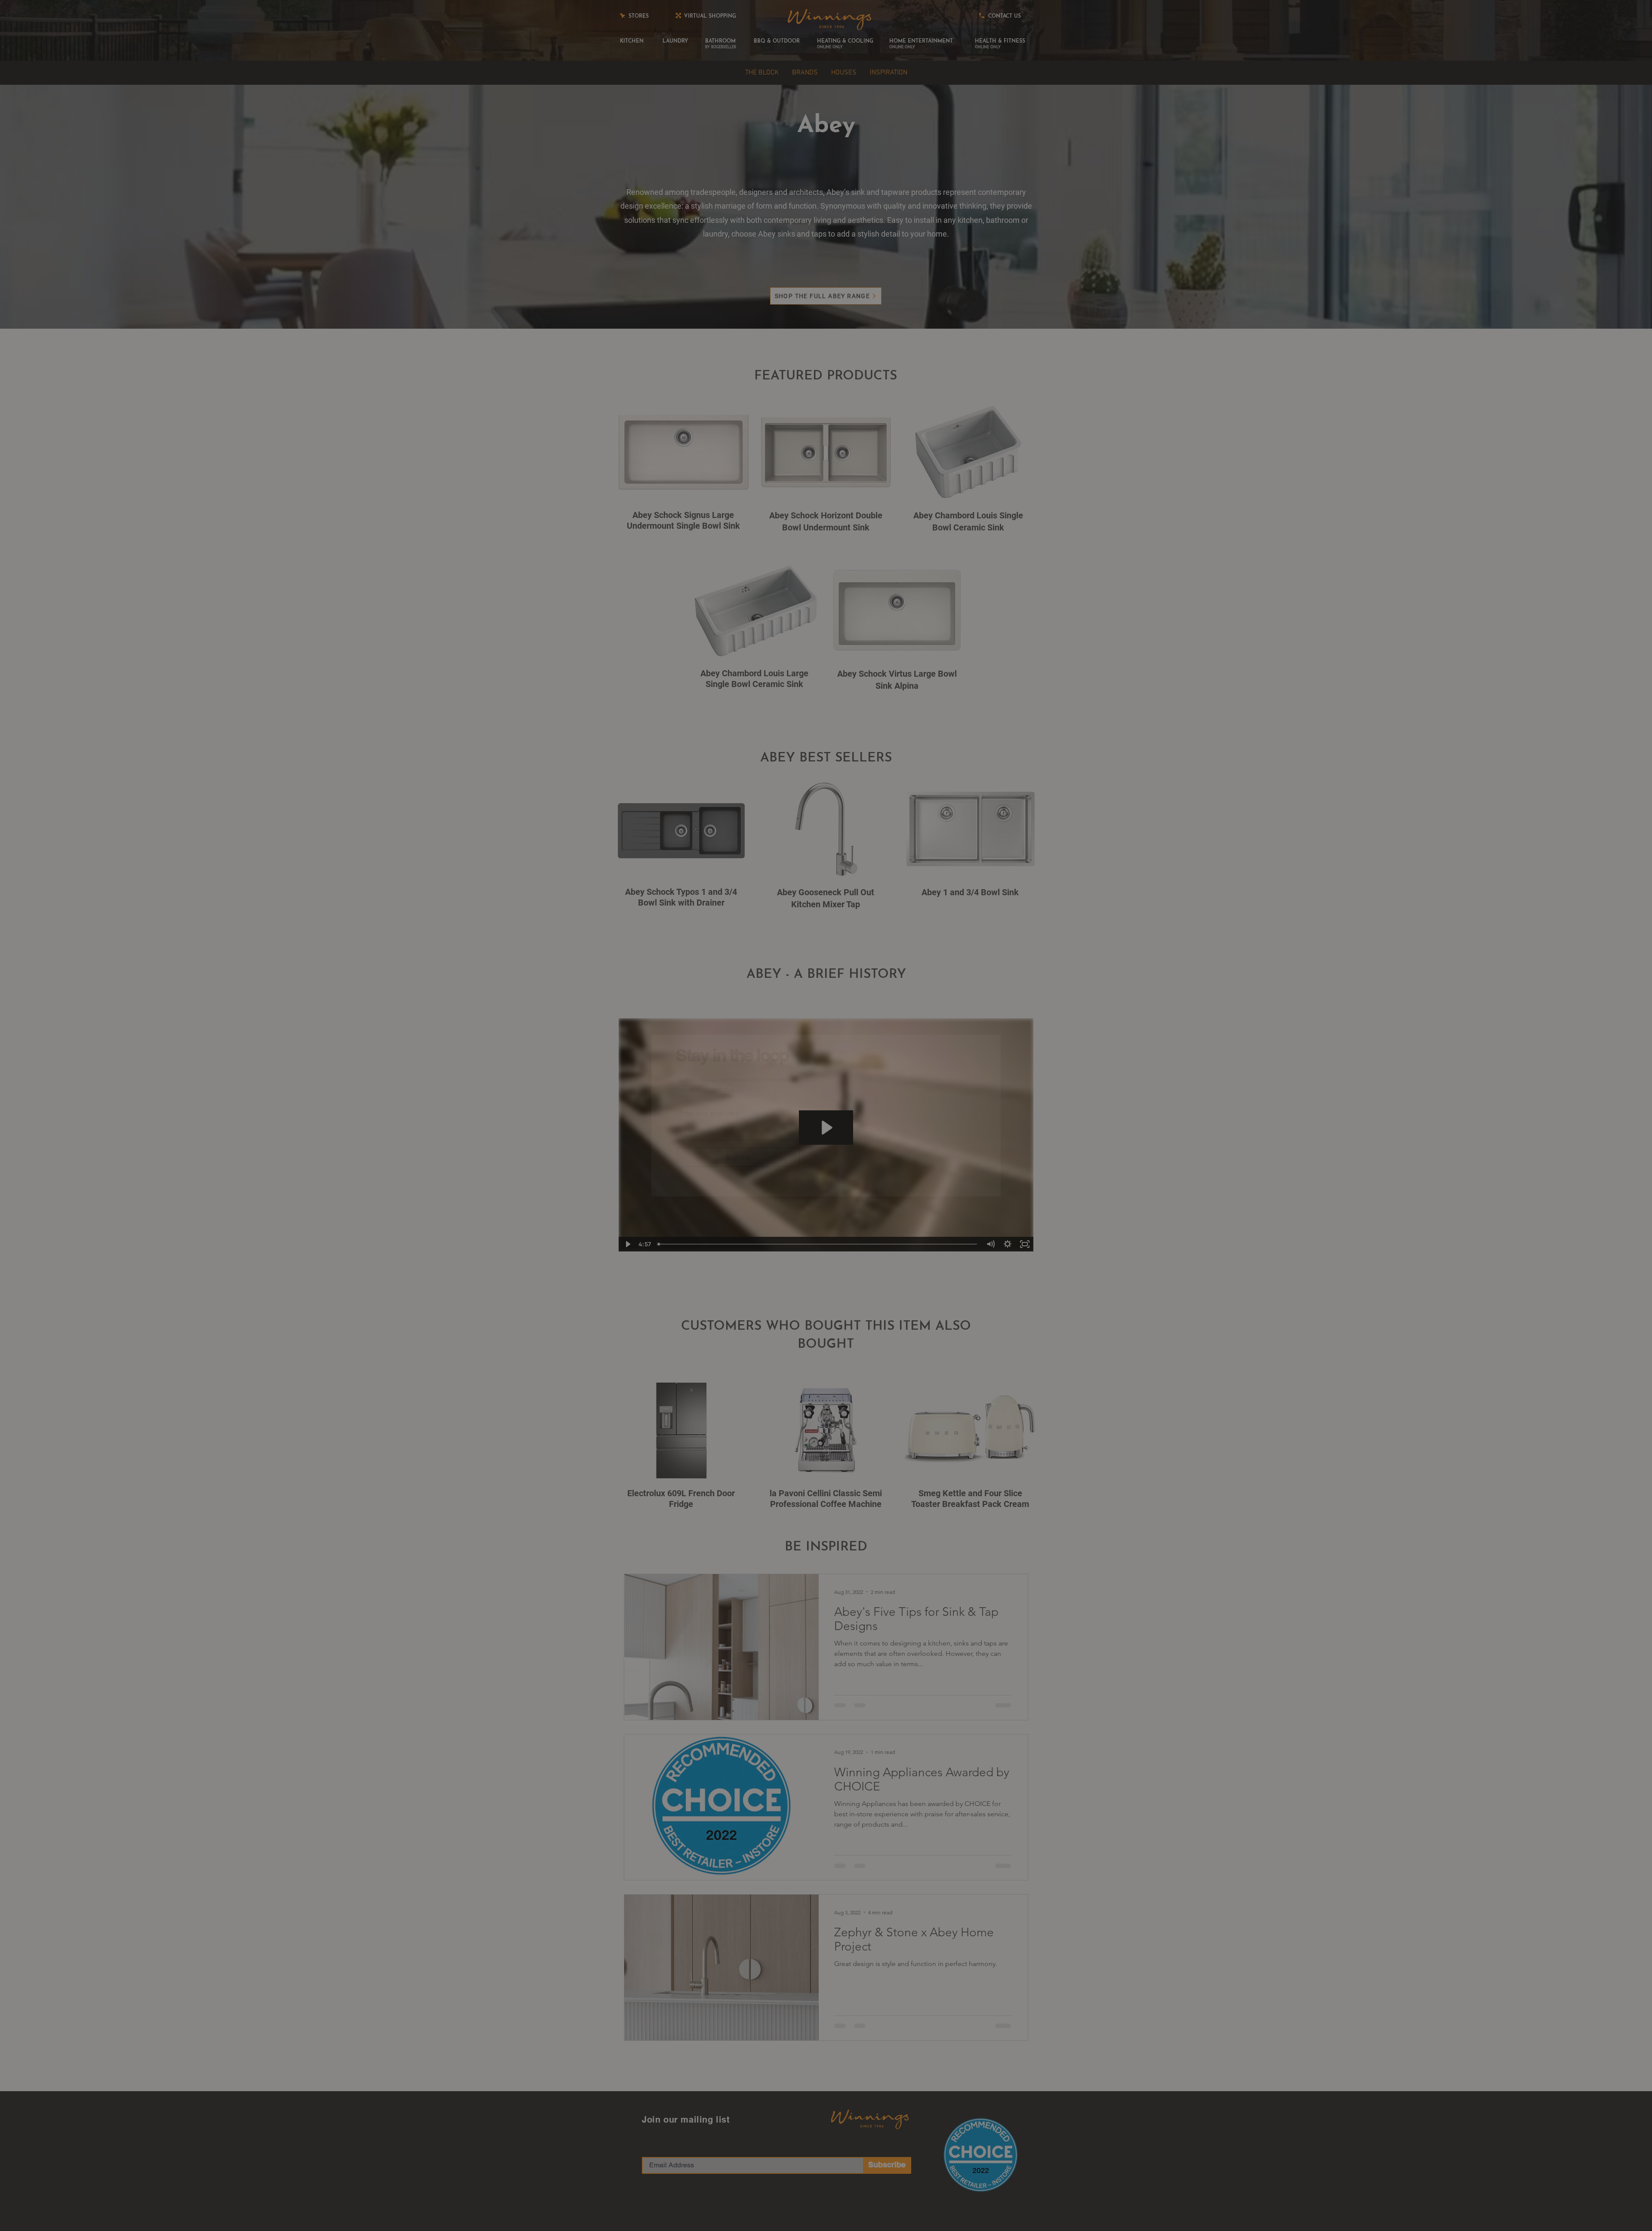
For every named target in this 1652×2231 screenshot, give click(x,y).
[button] (1146, 969)
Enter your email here (709, 1113)
